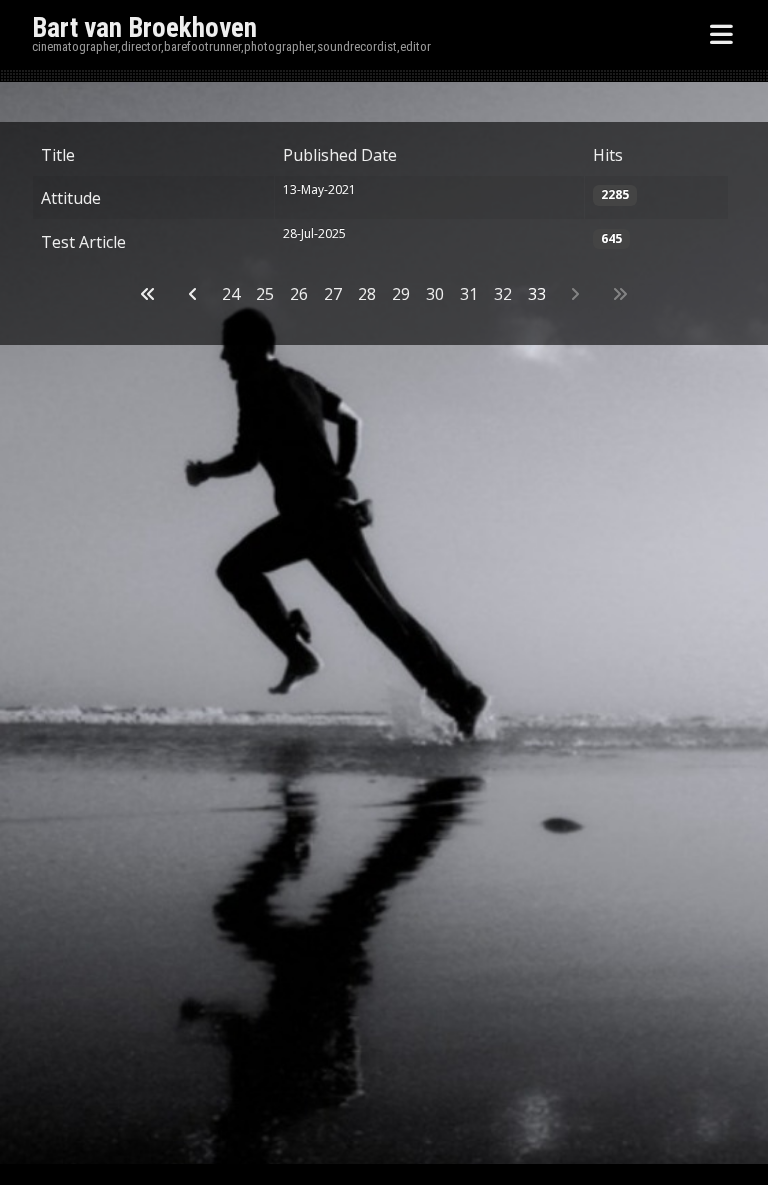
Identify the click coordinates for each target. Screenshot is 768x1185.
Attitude (71, 198)
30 (435, 294)
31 (469, 294)
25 (265, 294)
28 (367, 294)
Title (58, 155)
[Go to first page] (148, 294)
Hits (608, 155)
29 (401, 294)
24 (231, 294)
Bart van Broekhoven (144, 28)
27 (333, 294)
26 (299, 294)
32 (503, 294)
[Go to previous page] (193, 294)
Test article (83, 242)
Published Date (340, 155)
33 (537, 294)
